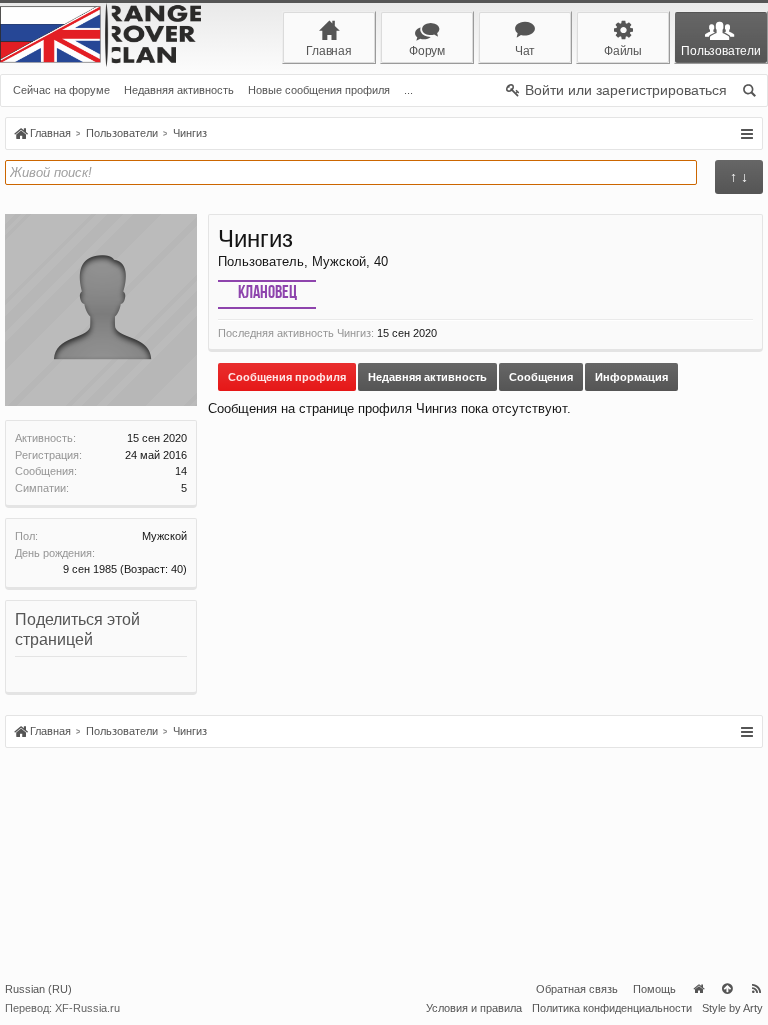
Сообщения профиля (287, 377)
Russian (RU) (38, 989)
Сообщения (541, 377)
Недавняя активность (179, 90)
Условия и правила (474, 1008)
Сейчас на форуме (61, 90)
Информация (631, 377)
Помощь (654, 989)
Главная (698, 989)
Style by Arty (732, 1008)
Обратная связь (577, 989)
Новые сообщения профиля (319, 90)
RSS (756, 989)
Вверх (727, 989)
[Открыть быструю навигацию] (746, 134)
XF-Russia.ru (87, 1008)
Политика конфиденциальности (612, 1008)
